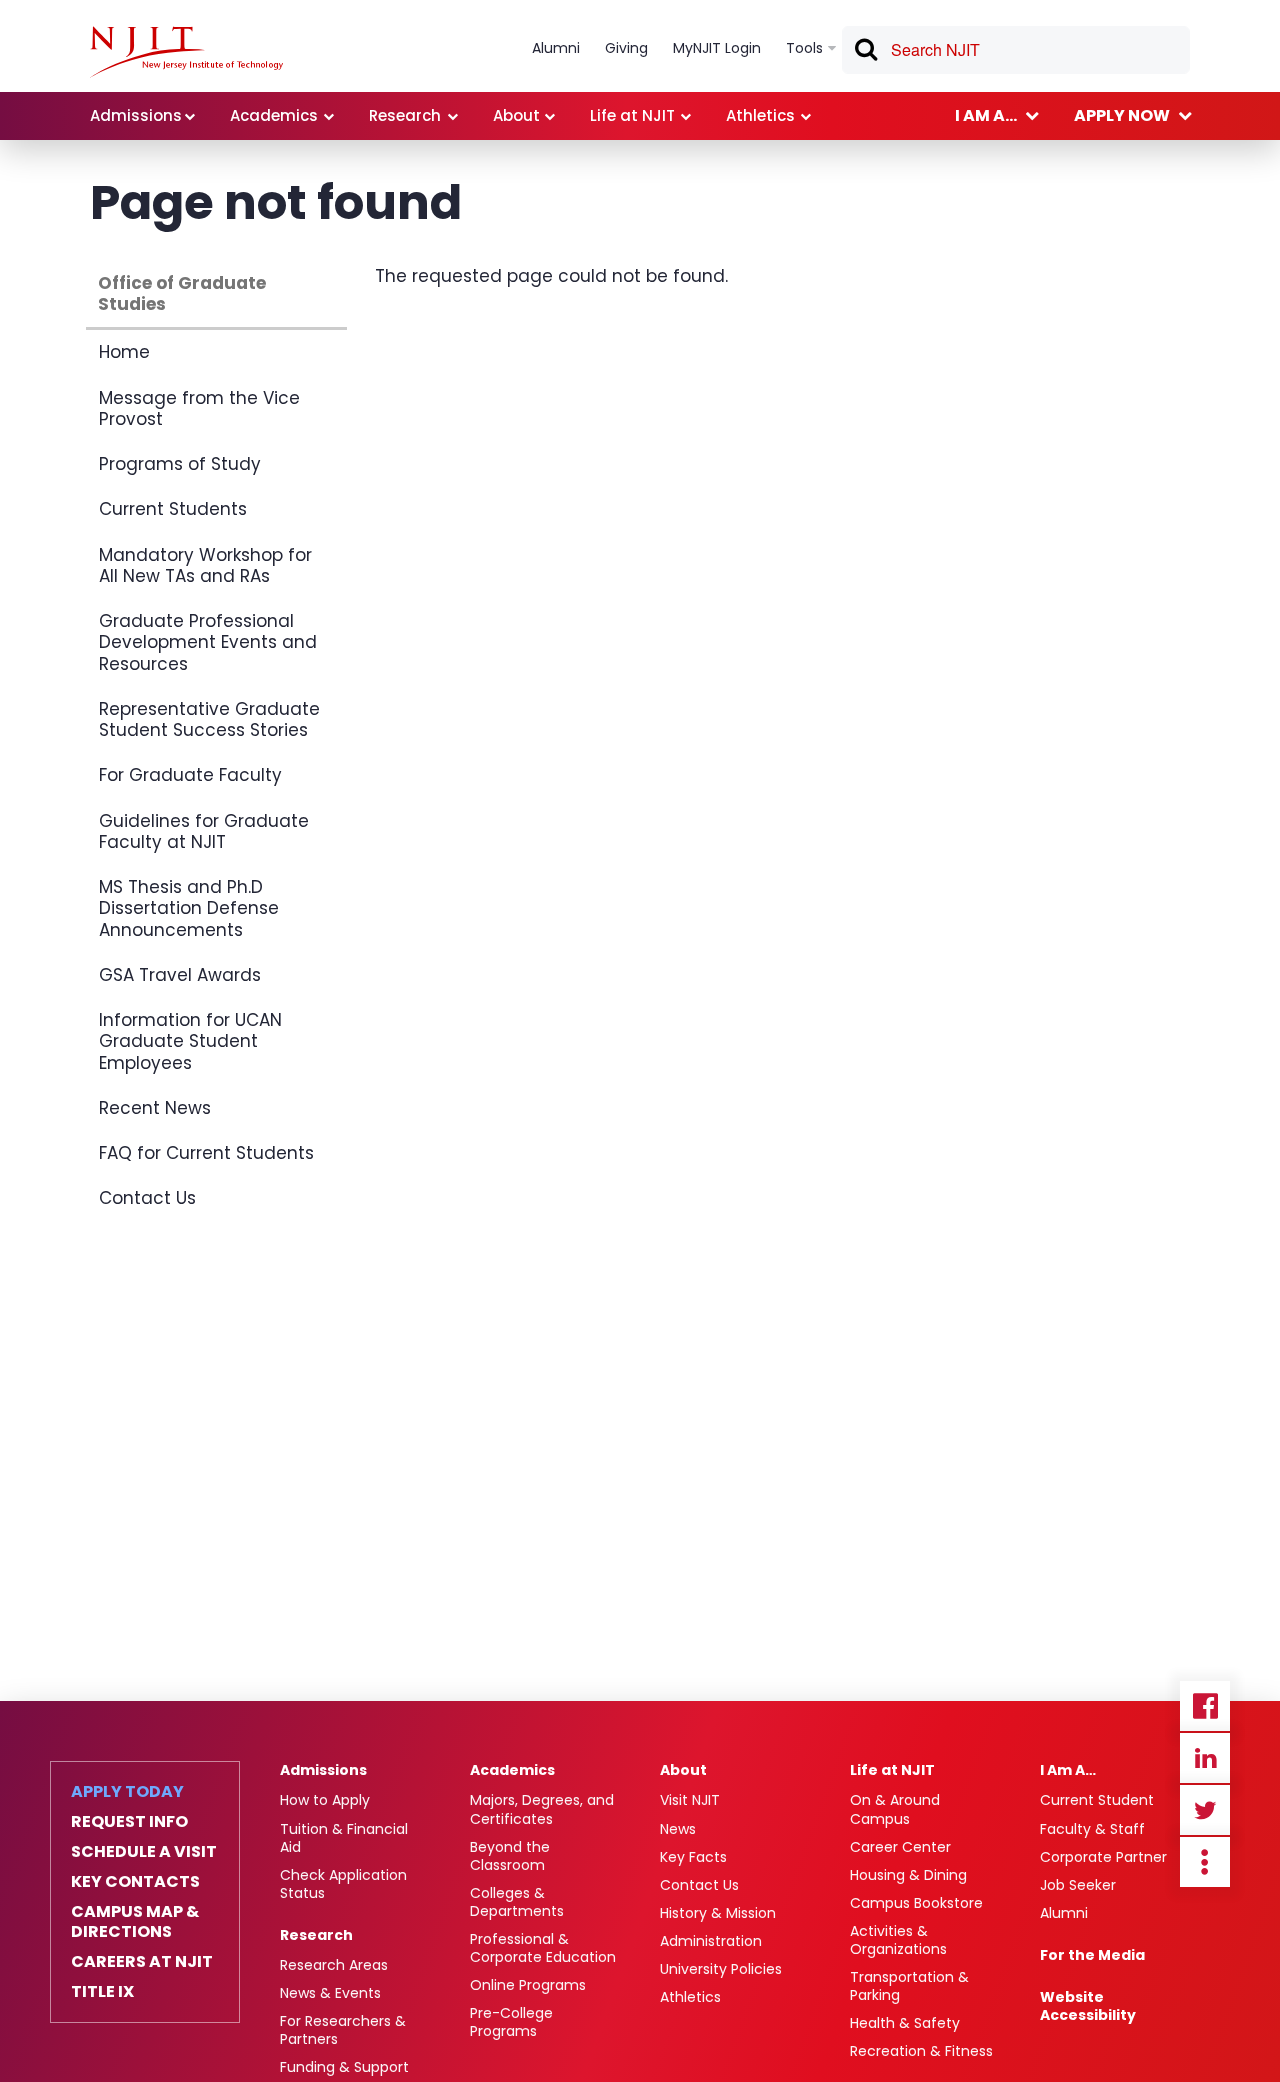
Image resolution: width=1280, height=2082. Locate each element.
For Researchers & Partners (343, 2030)
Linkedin (1205, 1758)
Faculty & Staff (1092, 1829)
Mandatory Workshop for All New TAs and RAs (205, 565)
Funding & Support (344, 2067)
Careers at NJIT (142, 1962)
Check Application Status (343, 1884)
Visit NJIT (690, 1800)
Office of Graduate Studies (182, 293)
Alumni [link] (556, 48)
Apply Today (127, 1792)
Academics (512, 1770)
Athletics (690, 1997)
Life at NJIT (892, 1770)
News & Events (330, 1993)
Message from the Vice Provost (199, 408)
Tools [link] (804, 48)
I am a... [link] (986, 115)
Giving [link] (626, 48)
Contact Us (147, 1198)
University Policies (721, 1969)
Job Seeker (1078, 1885)
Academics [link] (274, 115)
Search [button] (865, 53)
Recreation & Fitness (921, 2051)
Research (316, 1935)
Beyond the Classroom (510, 1856)
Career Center (900, 1847)
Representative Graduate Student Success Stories (209, 719)
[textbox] (1016, 50)
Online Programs (528, 1985)
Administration (711, 1941)
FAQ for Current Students (206, 1153)
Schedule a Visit (144, 1852)
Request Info (129, 1822)
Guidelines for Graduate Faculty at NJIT (204, 831)
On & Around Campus (895, 1809)
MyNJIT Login (717, 48)
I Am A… (1068, 1770)
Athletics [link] (760, 115)
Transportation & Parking (909, 1986)
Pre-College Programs (511, 2022)
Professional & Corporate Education (543, 1948)
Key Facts (693, 1857)
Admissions (323, 1770)
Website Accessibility (1088, 2006)
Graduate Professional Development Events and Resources (208, 642)
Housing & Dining (908, 1875)
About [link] (516, 115)
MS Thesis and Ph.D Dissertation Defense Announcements (189, 908)
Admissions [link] (136, 115)
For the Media (1092, 1955)
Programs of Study (180, 464)
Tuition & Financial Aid (344, 1838)
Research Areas (334, 1965)
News (678, 1829)
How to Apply (325, 1800)
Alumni (1064, 1913)
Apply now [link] (1122, 115)
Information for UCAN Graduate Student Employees (190, 1041)
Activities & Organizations (898, 1940)
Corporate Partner (1103, 1857)
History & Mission (718, 1913)
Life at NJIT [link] (632, 115)
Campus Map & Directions (135, 1922)
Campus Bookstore (916, 1903)
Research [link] (405, 115)
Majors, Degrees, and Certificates (542, 1809)
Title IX (102, 1992)
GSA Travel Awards (180, 975)
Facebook (1205, 1706)
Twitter (1205, 1810)
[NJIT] (186, 52)
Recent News (155, 1108)
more (1205, 1862)
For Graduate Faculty (190, 775)
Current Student (1097, 1800)
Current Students (173, 509)
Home (124, 352)
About (683, 1770)
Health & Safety (905, 2023)
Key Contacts (135, 1882)
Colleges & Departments (517, 1902)
